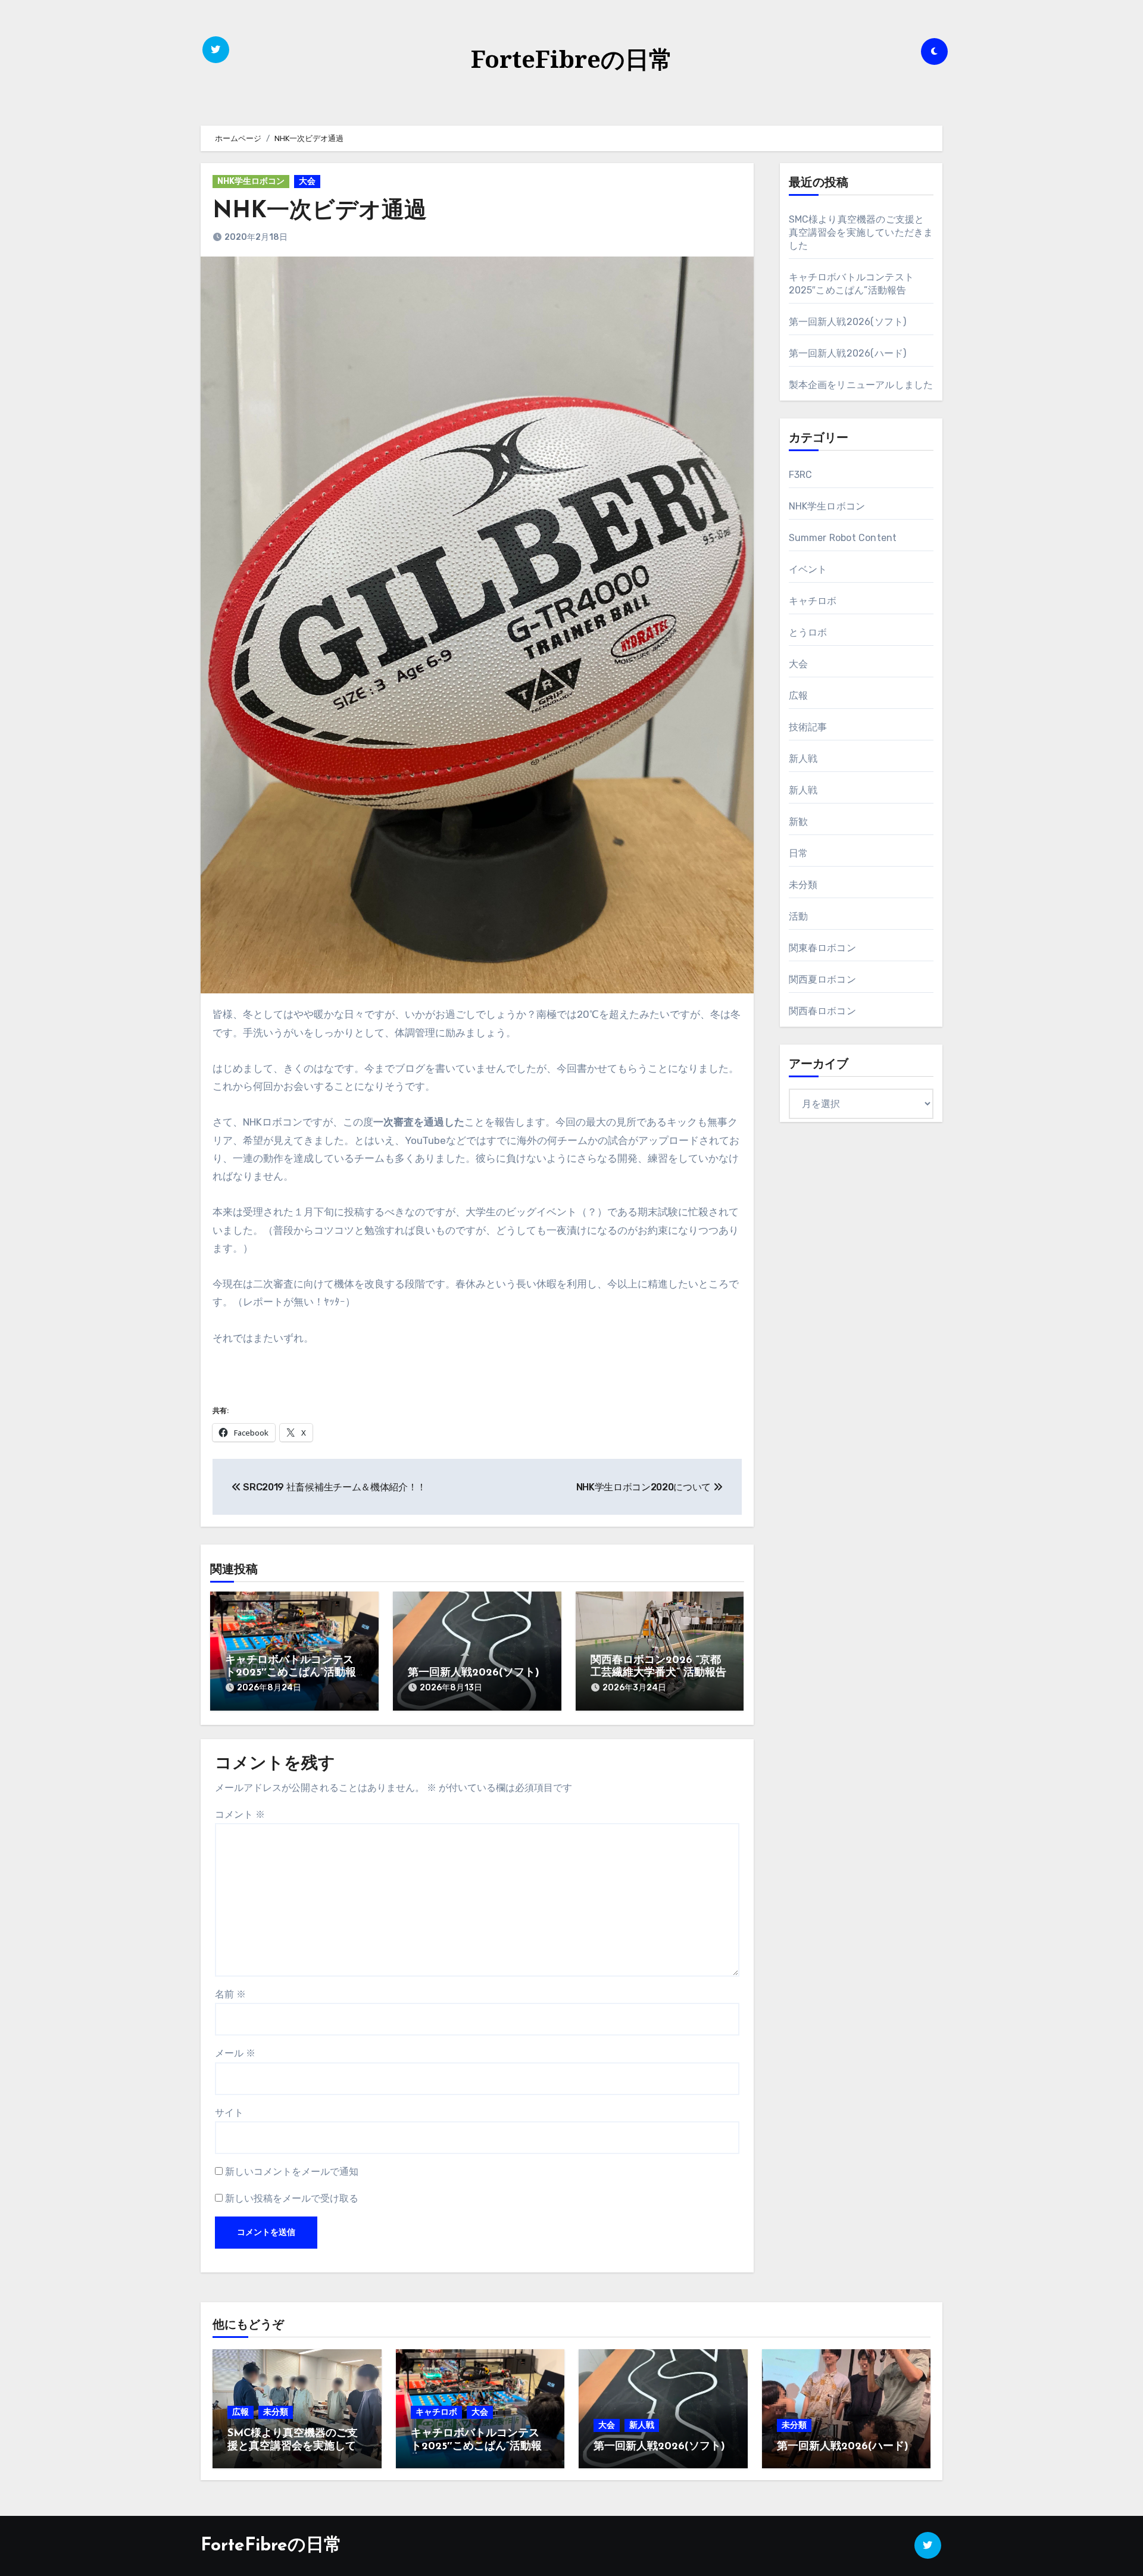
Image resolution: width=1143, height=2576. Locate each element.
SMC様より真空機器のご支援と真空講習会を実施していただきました (861, 232)
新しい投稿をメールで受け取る (292, 2198)
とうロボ (808, 632)
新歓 (798, 822)
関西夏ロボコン (822, 979)
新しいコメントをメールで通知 (292, 2172)
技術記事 (808, 727)
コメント (240, 1814)
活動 (798, 916)
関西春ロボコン (822, 1011)
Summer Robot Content (843, 538)
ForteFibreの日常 (572, 59)
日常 (798, 853)
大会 (307, 181)
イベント (808, 569)
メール (235, 2053)
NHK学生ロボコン (251, 181)
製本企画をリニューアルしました (861, 385)
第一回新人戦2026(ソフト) (474, 1673)
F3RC (801, 475)
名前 (230, 1994)
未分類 (803, 885)
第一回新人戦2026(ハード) (848, 353)
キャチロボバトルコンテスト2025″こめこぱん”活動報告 (291, 1673)
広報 (798, 695)
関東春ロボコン (822, 948)
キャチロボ (813, 601)
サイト (229, 2113)
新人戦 (803, 759)
